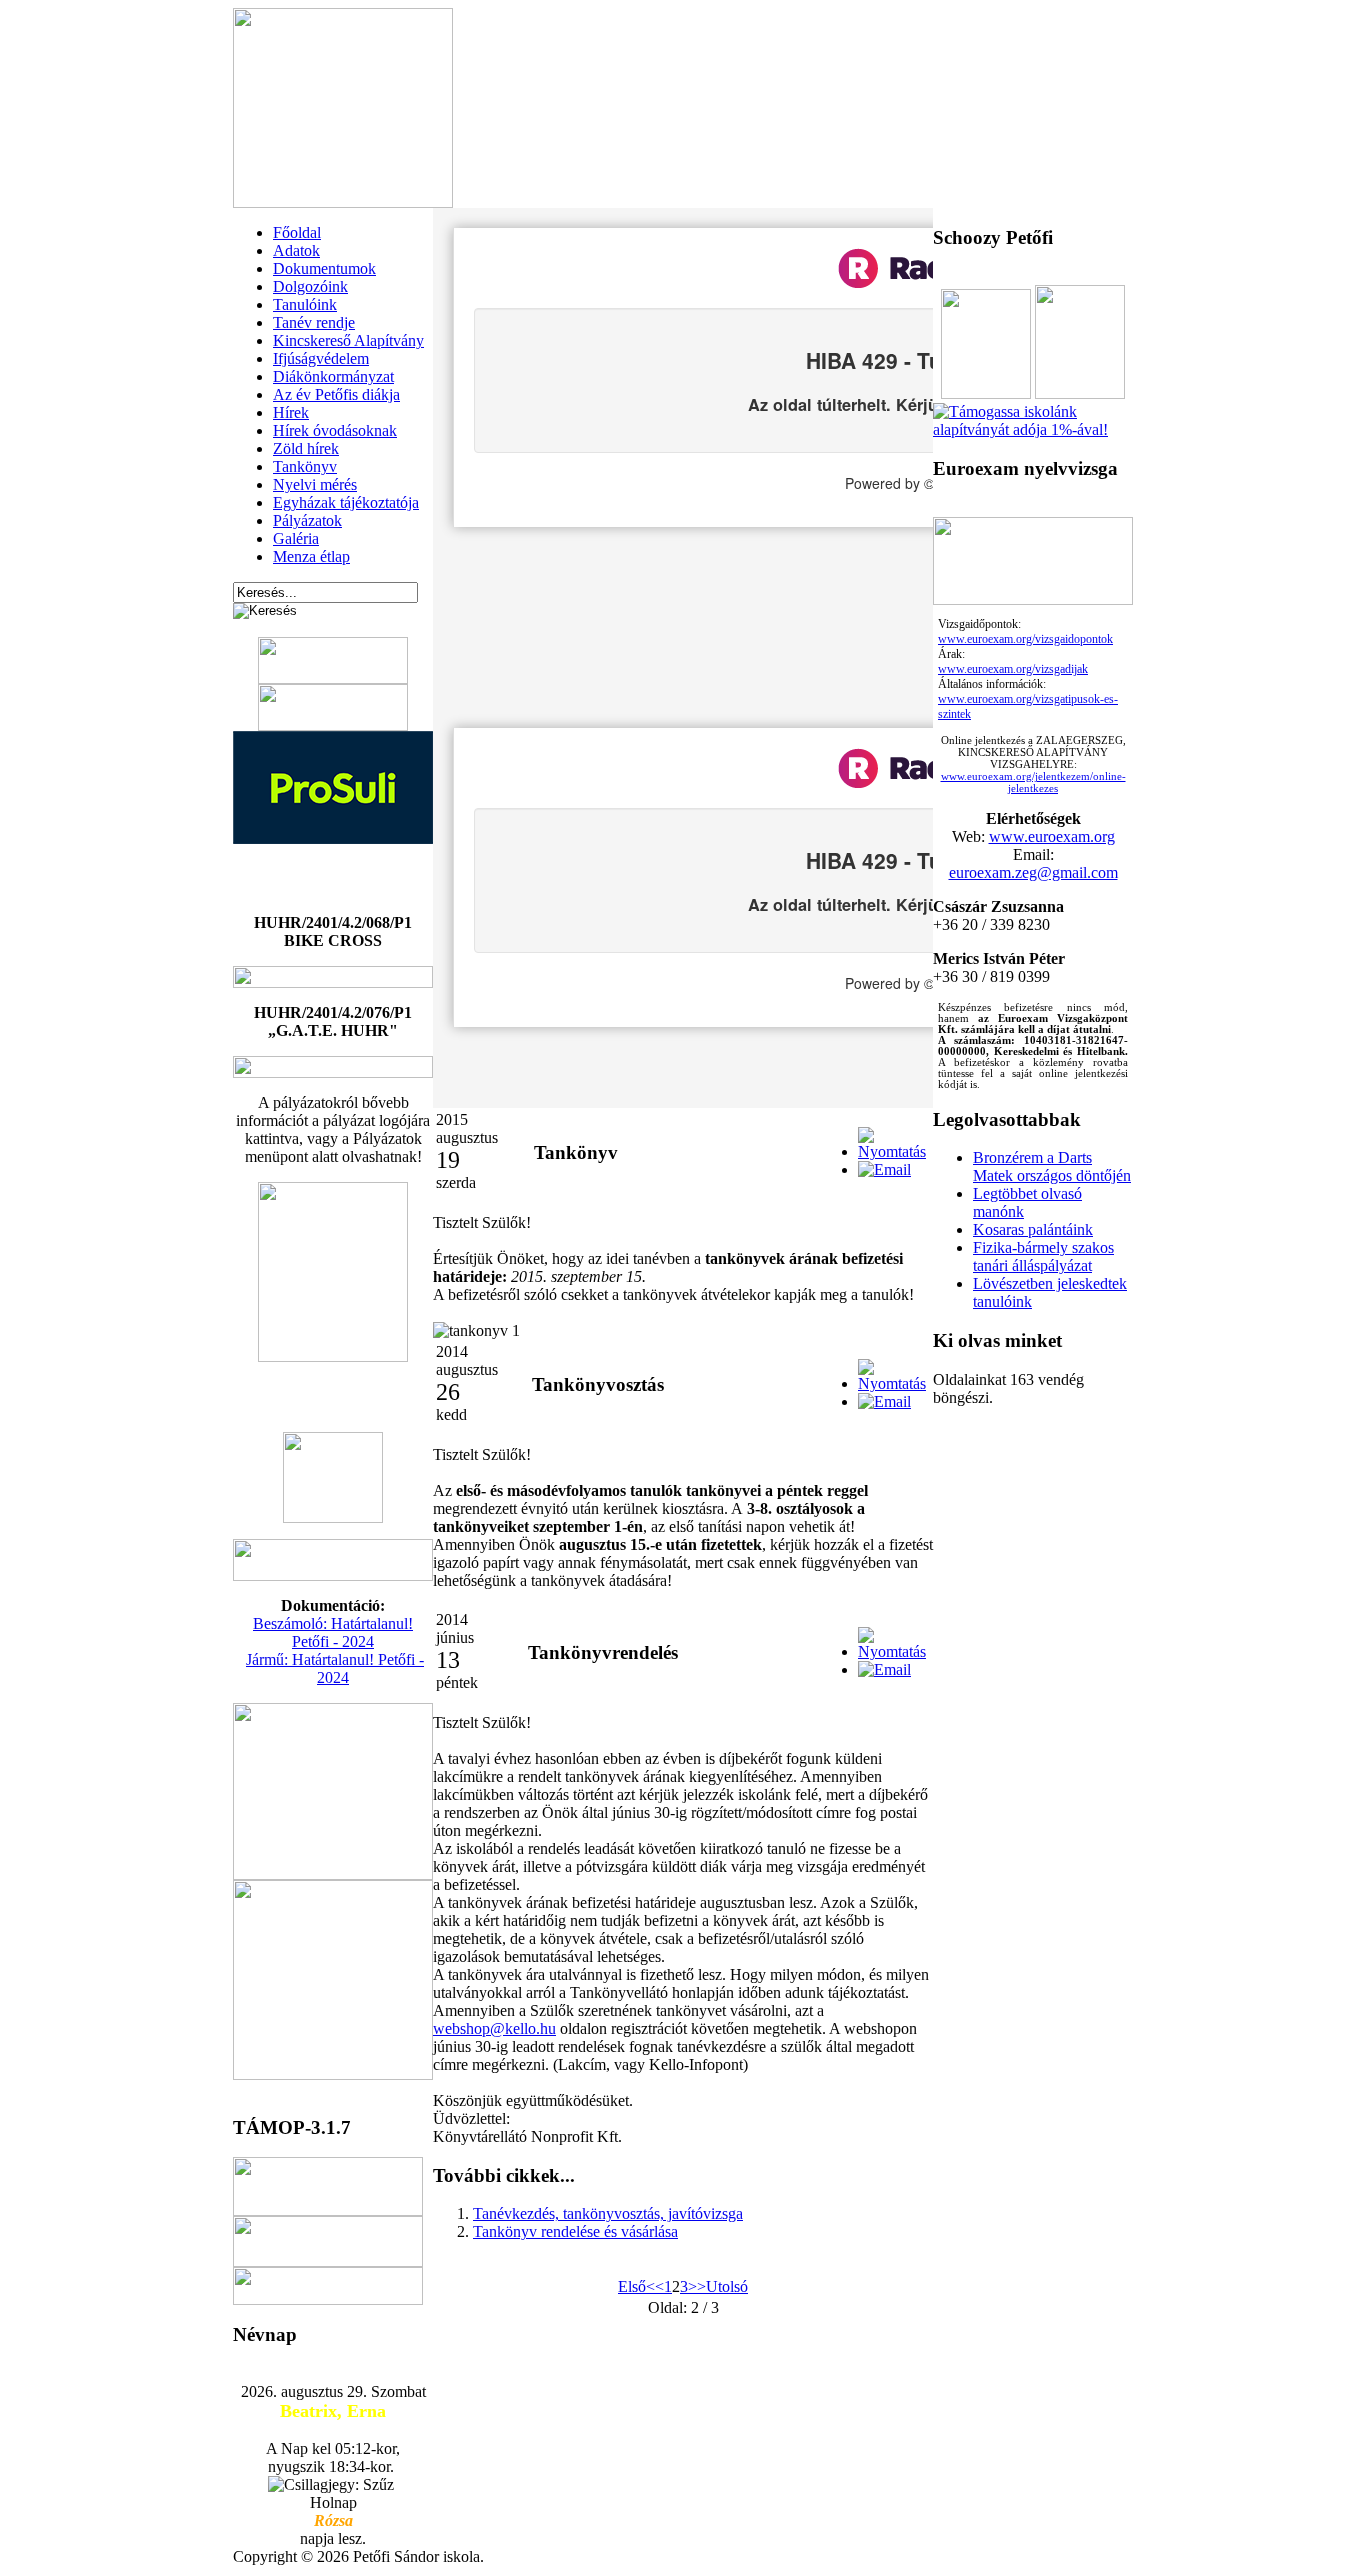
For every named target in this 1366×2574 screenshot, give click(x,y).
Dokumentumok (324, 268)
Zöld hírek (306, 448)
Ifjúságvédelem (321, 358)
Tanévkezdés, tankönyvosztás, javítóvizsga (608, 2213)
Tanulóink (305, 304)
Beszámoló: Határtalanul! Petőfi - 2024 (333, 1632)
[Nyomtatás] (892, 1151)
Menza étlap (311, 556)
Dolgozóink (310, 286)
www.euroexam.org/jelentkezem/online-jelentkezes (1033, 782)
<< (655, 2286)
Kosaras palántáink (1033, 1229)
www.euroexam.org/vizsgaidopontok (1025, 639)
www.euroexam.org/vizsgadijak (1013, 669)
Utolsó (727, 2286)
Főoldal (297, 232)
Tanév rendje (314, 322)
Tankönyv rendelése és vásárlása (575, 2231)
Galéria (296, 538)
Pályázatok (307, 520)
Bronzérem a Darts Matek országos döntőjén (1052, 1166)
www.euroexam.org (1052, 836)
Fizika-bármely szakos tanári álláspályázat (1043, 1256)
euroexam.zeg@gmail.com (1033, 872)
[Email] (884, 1169)
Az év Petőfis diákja (336, 394)
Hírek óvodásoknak (335, 430)
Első (632, 2286)
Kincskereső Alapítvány (348, 340)
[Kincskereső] (1033, 429)
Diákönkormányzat (333, 376)
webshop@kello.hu (494, 2028)
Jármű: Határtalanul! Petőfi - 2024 (335, 1668)
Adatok (296, 250)
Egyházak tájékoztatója (346, 502)
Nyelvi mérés (315, 484)
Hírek (291, 412)
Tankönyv (305, 466)
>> (697, 2286)
